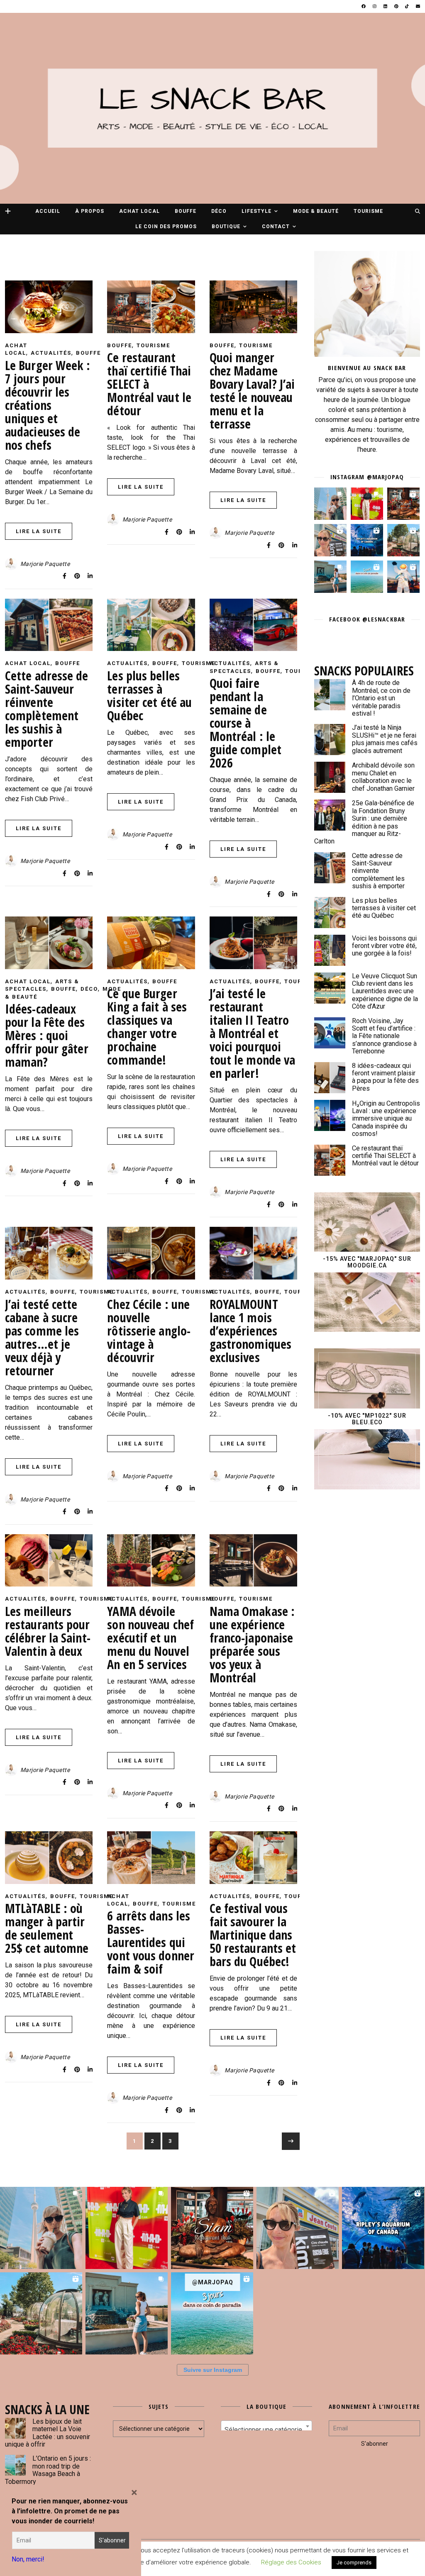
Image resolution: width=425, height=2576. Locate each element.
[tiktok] (407, 6)
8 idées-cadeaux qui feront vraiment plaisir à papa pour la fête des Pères (385, 1077)
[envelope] (418, 6)
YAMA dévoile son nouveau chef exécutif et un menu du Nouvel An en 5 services (150, 1638)
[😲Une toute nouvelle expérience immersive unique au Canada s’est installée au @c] (403, 577)
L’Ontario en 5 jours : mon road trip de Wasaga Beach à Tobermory (48, 2470)
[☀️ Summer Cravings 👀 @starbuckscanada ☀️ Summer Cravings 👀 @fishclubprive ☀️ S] (330, 504)
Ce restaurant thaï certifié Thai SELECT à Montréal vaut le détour (385, 1156)
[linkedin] (386, 6)
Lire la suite (39, 531)
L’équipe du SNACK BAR (311, 2553)
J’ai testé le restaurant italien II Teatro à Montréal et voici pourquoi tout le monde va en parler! (253, 1033)
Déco (219, 211)
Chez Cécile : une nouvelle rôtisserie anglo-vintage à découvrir (149, 1331)
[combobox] (266, 2426)
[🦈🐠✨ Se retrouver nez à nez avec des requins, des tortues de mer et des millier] (367, 540)
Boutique (226, 227)
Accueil (48, 211)
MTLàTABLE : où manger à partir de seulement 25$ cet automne (47, 1928)
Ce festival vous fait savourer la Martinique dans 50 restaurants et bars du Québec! (253, 1935)
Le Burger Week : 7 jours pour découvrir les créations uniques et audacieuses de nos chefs (48, 405)
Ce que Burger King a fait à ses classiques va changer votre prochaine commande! (147, 1027)
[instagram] (375, 6)
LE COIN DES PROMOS (166, 227)
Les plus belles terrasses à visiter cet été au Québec (149, 696)
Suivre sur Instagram (213, 2370)
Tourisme (368, 211)
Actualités (51, 353)
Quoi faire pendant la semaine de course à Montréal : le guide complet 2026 (245, 723)
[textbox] (266, 2430)
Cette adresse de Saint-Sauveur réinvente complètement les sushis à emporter (47, 709)
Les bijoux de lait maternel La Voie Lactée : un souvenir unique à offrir (48, 2433)
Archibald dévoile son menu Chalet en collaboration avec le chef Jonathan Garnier (383, 777)
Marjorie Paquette (45, 564)
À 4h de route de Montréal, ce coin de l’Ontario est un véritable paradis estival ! (381, 698)
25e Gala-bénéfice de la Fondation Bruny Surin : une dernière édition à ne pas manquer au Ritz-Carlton (364, 822)
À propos (90, 211)
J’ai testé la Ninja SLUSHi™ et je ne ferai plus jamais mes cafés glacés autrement (385, 739)
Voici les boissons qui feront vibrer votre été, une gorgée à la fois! (384, 946)
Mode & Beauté (316, 211)
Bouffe (186, 211)
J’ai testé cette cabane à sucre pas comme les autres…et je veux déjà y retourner (42, 1337)
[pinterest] (397, 6)
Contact (276, 227)
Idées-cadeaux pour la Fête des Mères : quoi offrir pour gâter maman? (47, 1035)
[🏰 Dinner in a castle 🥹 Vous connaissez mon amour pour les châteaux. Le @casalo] (403, 540)
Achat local (139, 211)
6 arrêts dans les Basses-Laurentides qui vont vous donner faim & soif (151, 1942)
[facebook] (364, 6)
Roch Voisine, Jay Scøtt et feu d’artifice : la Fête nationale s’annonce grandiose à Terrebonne (384, 1036)
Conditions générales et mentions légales (229, 2553)
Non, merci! (28, 2559)
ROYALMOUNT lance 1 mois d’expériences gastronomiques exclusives (250, 1331)
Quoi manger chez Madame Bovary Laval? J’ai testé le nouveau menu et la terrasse (252, 391)
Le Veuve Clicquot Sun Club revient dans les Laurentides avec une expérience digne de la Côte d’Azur (385, 991)
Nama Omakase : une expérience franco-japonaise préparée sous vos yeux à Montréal (252, 1644)
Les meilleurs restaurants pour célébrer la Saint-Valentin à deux (48, 1631)
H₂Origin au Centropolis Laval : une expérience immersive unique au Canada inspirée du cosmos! (386, 1119)
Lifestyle (256, 211)
